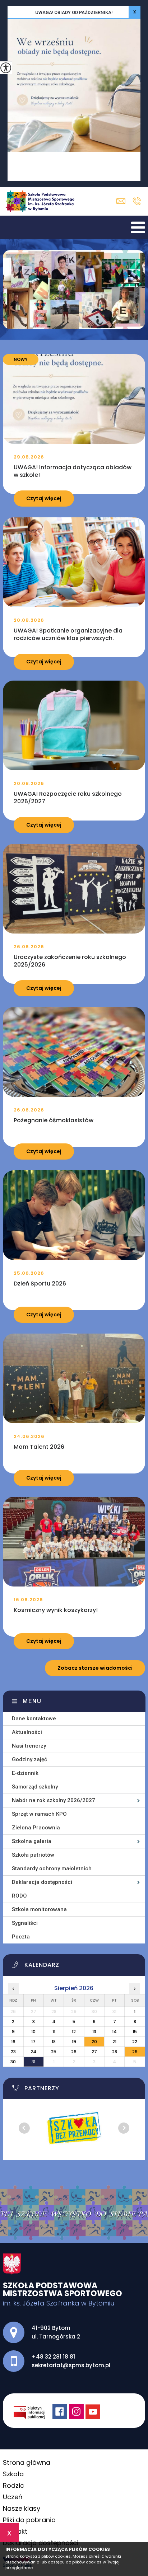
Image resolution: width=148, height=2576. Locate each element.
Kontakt (15, 2531)
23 (13, 2052)
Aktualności (27, 1732)
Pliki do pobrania (29, 2520)
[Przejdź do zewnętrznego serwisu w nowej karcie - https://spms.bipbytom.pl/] (33, 2412)
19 (74, 2042)
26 (74, 2052)
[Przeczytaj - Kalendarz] (78, 1967)
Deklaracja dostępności (42, 1882)
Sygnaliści (25, 1923)
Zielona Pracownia (36, 1828)
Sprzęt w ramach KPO (39, 1814)
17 (33, 2042)
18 (54, 2042)
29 (135, 2052)
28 (115, 2052)
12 (74, 2032)
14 (114, 2032)
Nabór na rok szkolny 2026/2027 (54, 1800)
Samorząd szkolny (35, 1787)
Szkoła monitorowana (39, 1909)
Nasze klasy (22, 2508)
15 (135, 2032)
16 (13, 2042)
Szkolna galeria (32, 1841)
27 (94, 2052)
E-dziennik (25, 1773)
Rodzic (13, 2485)
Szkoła (13, 2474)
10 (33, 2032)
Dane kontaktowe (34, 1719)
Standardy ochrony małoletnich (52, 1868)
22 (135, 2042)
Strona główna (27, 2462)
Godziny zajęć (29, 1759)
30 (13, 2062)
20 (94, 2042)
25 (54, 2052)
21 (114, 2042)
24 (33, 2052)
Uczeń (13, 2497)
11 (54, 2032)
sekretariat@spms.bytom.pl (123, 201)
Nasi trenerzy (29, 1746)
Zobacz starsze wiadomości (95, 1668)
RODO (19, 1896)
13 (94, 2032)
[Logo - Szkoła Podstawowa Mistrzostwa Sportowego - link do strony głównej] (42, 201)
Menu (32, 1701)
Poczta (21, 1937)
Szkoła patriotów (33, 1855)
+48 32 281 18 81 (137, 201)
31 (33, 2062)
